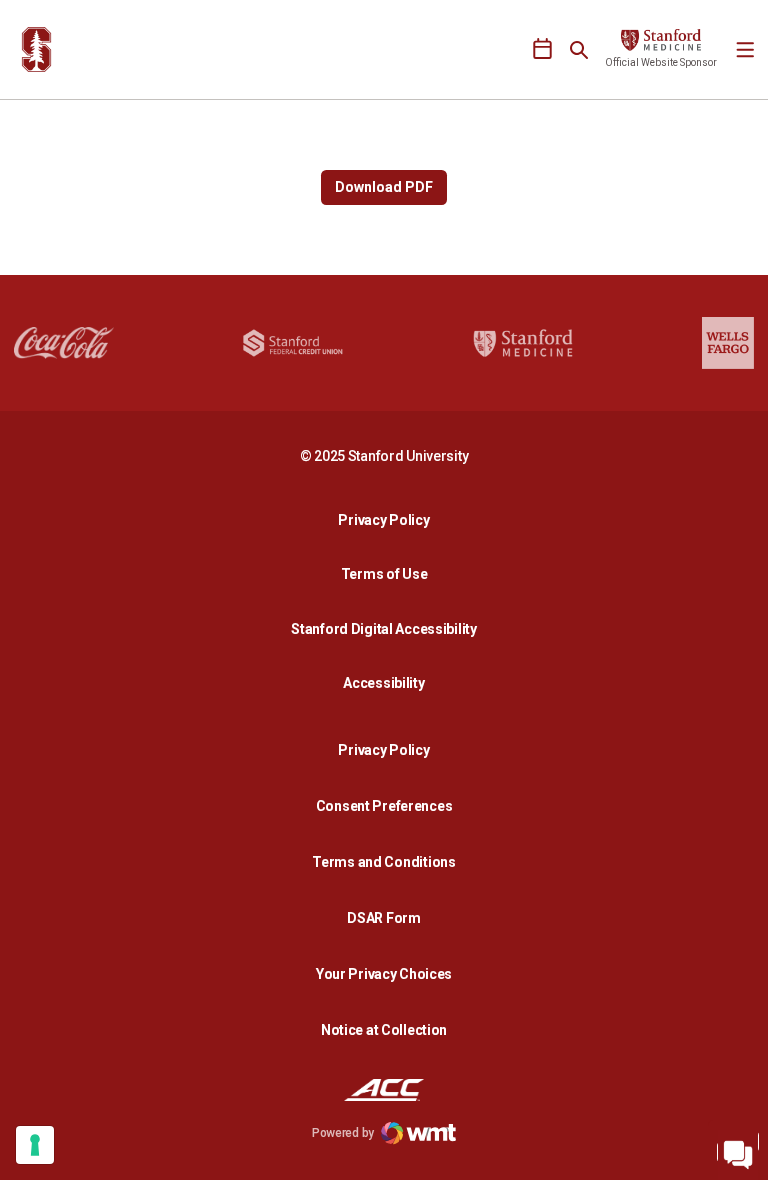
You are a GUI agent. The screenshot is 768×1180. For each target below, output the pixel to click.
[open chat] (738, 1150)
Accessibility (389, 682)
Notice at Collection (384, 1030)
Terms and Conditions (383, 862)
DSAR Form (383, 918)
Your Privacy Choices (384, 974)
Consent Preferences (384, 806)
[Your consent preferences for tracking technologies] (35, 1145)
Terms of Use (384, 574)
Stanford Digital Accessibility (389, 628)
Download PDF (384, 187)
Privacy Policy (389, 519)
